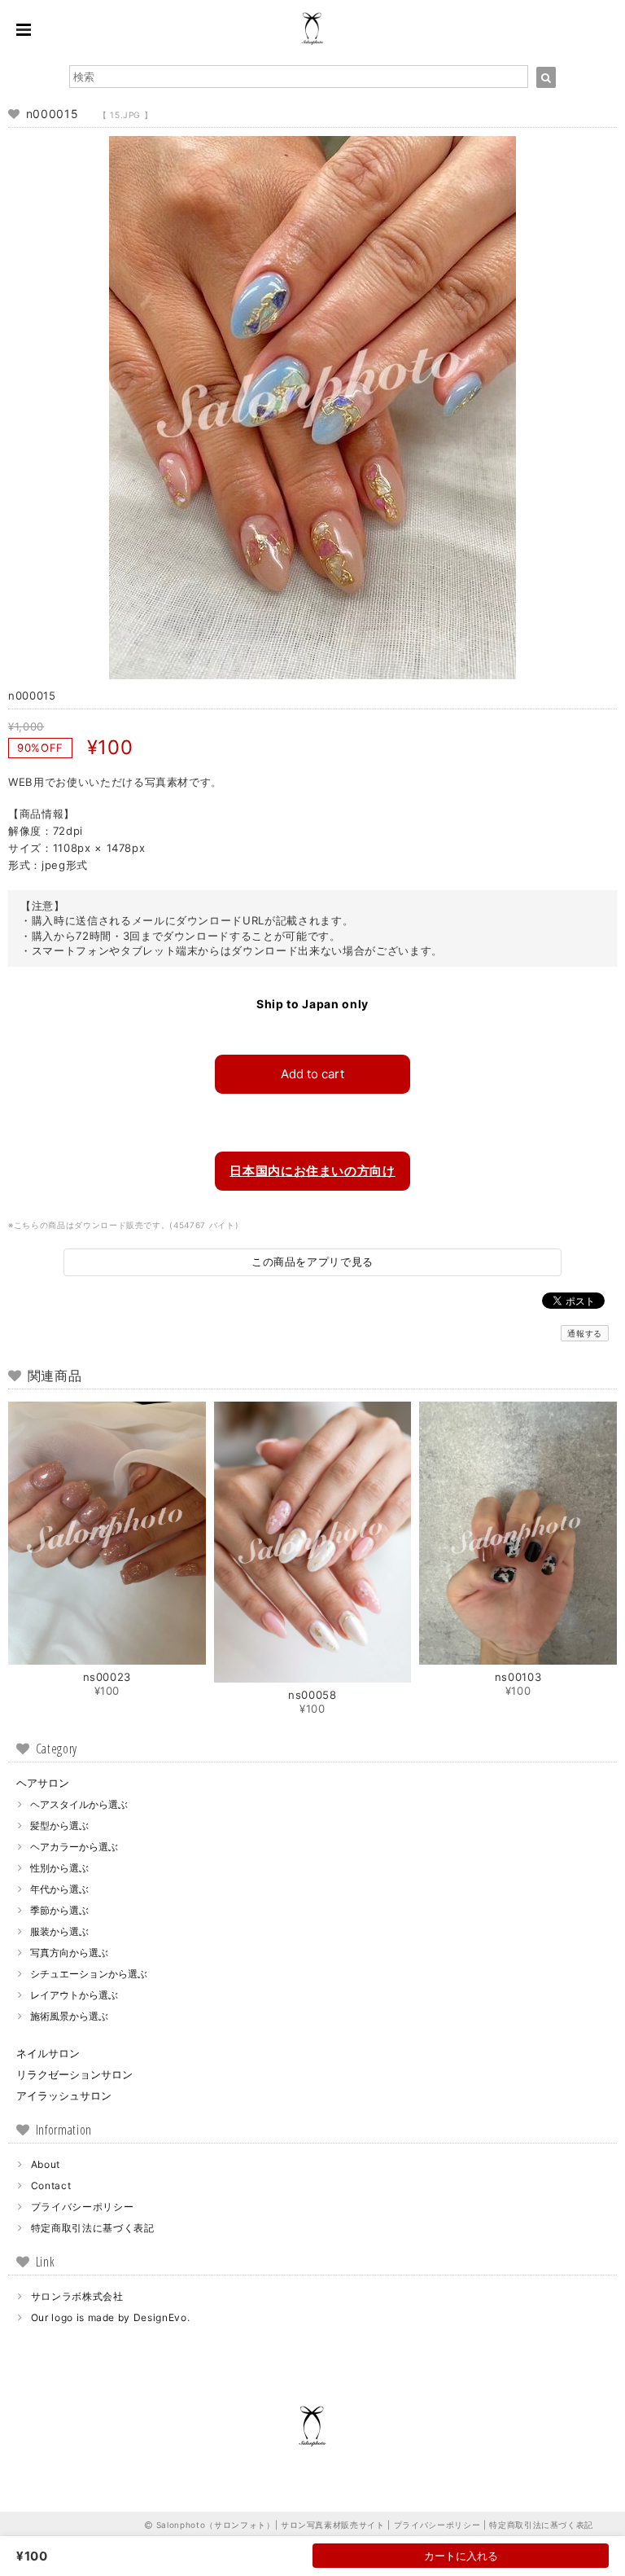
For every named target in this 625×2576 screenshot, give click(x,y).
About (46, 2164)
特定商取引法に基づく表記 (93, 2228)
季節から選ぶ (59, 1910)
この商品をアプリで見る (312, 1262)
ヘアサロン (43, 1783)
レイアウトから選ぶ (74, 1995)
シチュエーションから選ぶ (89, 1974)
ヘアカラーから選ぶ (74, 1847)
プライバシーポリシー (83, 2207)
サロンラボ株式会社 (77, 2296)
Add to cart (312, 1074)
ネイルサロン (48, 2053)
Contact (51, 2185)
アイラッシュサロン (64, 2095)
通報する (585, 1333)
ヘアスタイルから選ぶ (79, 1804)
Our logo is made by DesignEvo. (111, 2317)
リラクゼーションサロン (74, 2074)
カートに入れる (461, 2556)
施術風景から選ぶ (69, 2016)
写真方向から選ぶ (69, 1953)
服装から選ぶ (59, 1931)
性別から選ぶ (59, 1868)
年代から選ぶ (59, 1889)
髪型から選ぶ (59, 1826)
